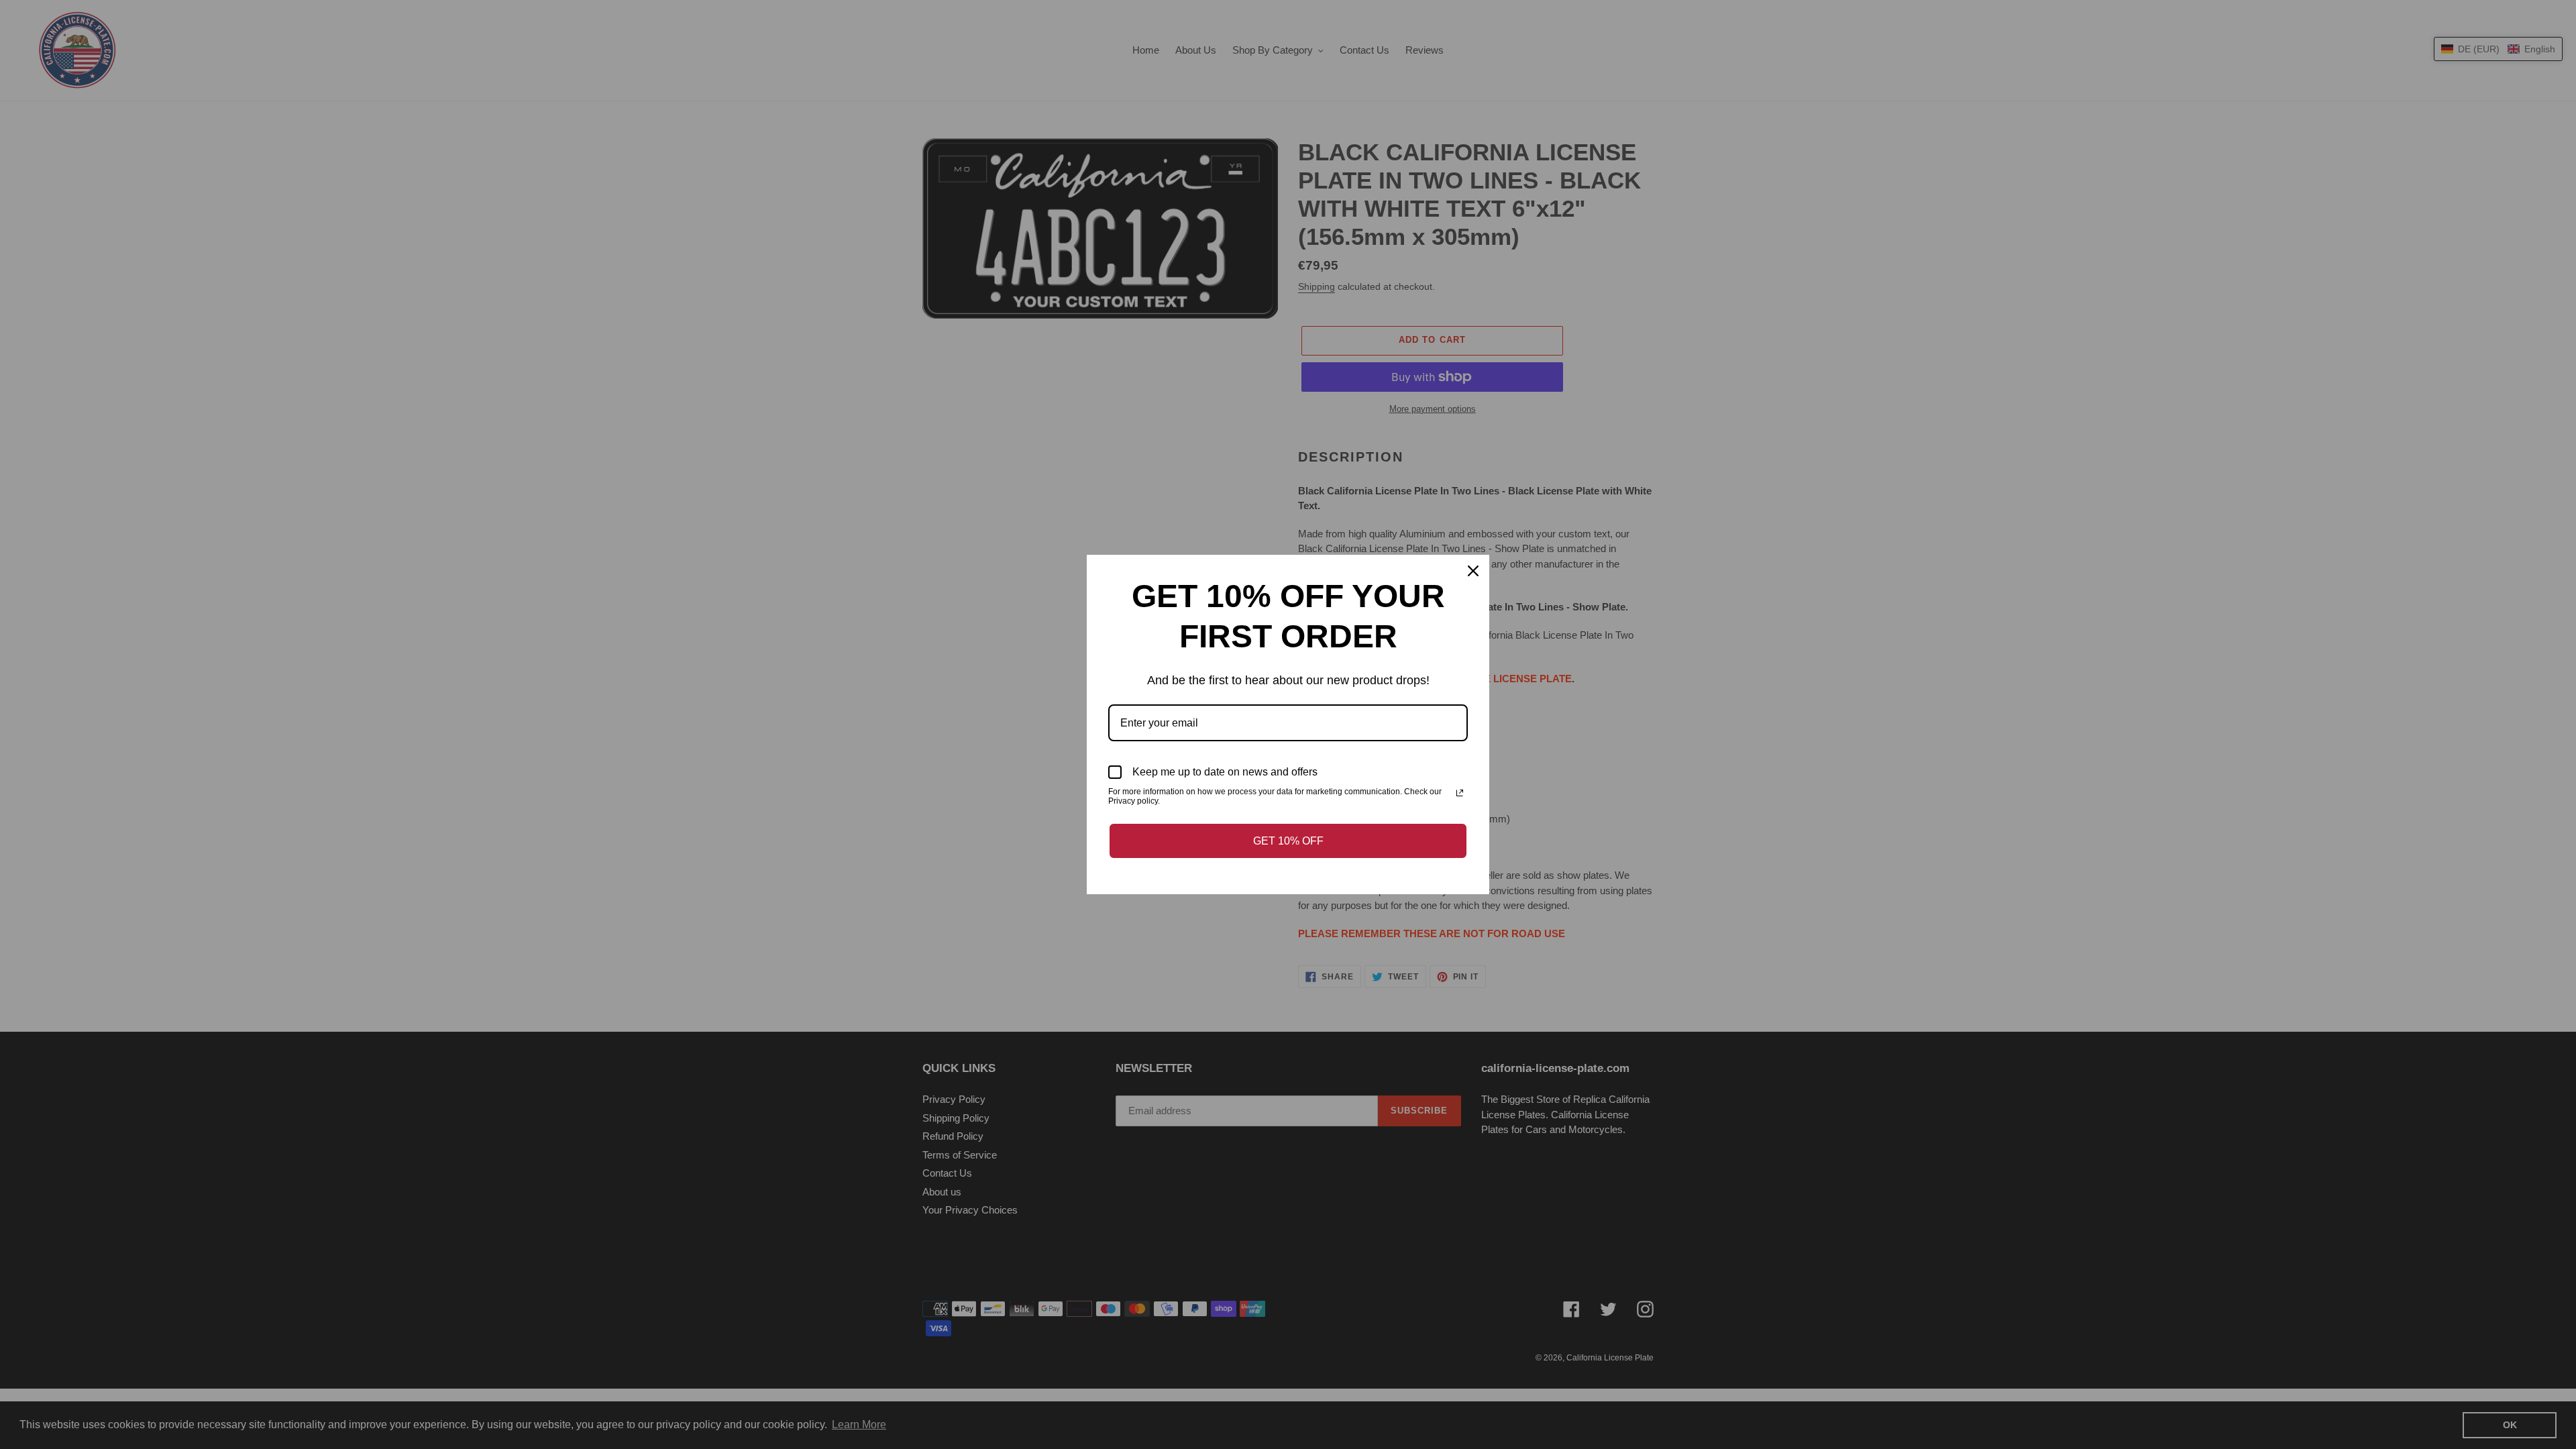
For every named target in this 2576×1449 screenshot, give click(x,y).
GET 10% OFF (1288, 841)
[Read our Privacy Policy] (1460, 793)
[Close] (1473, 571)
